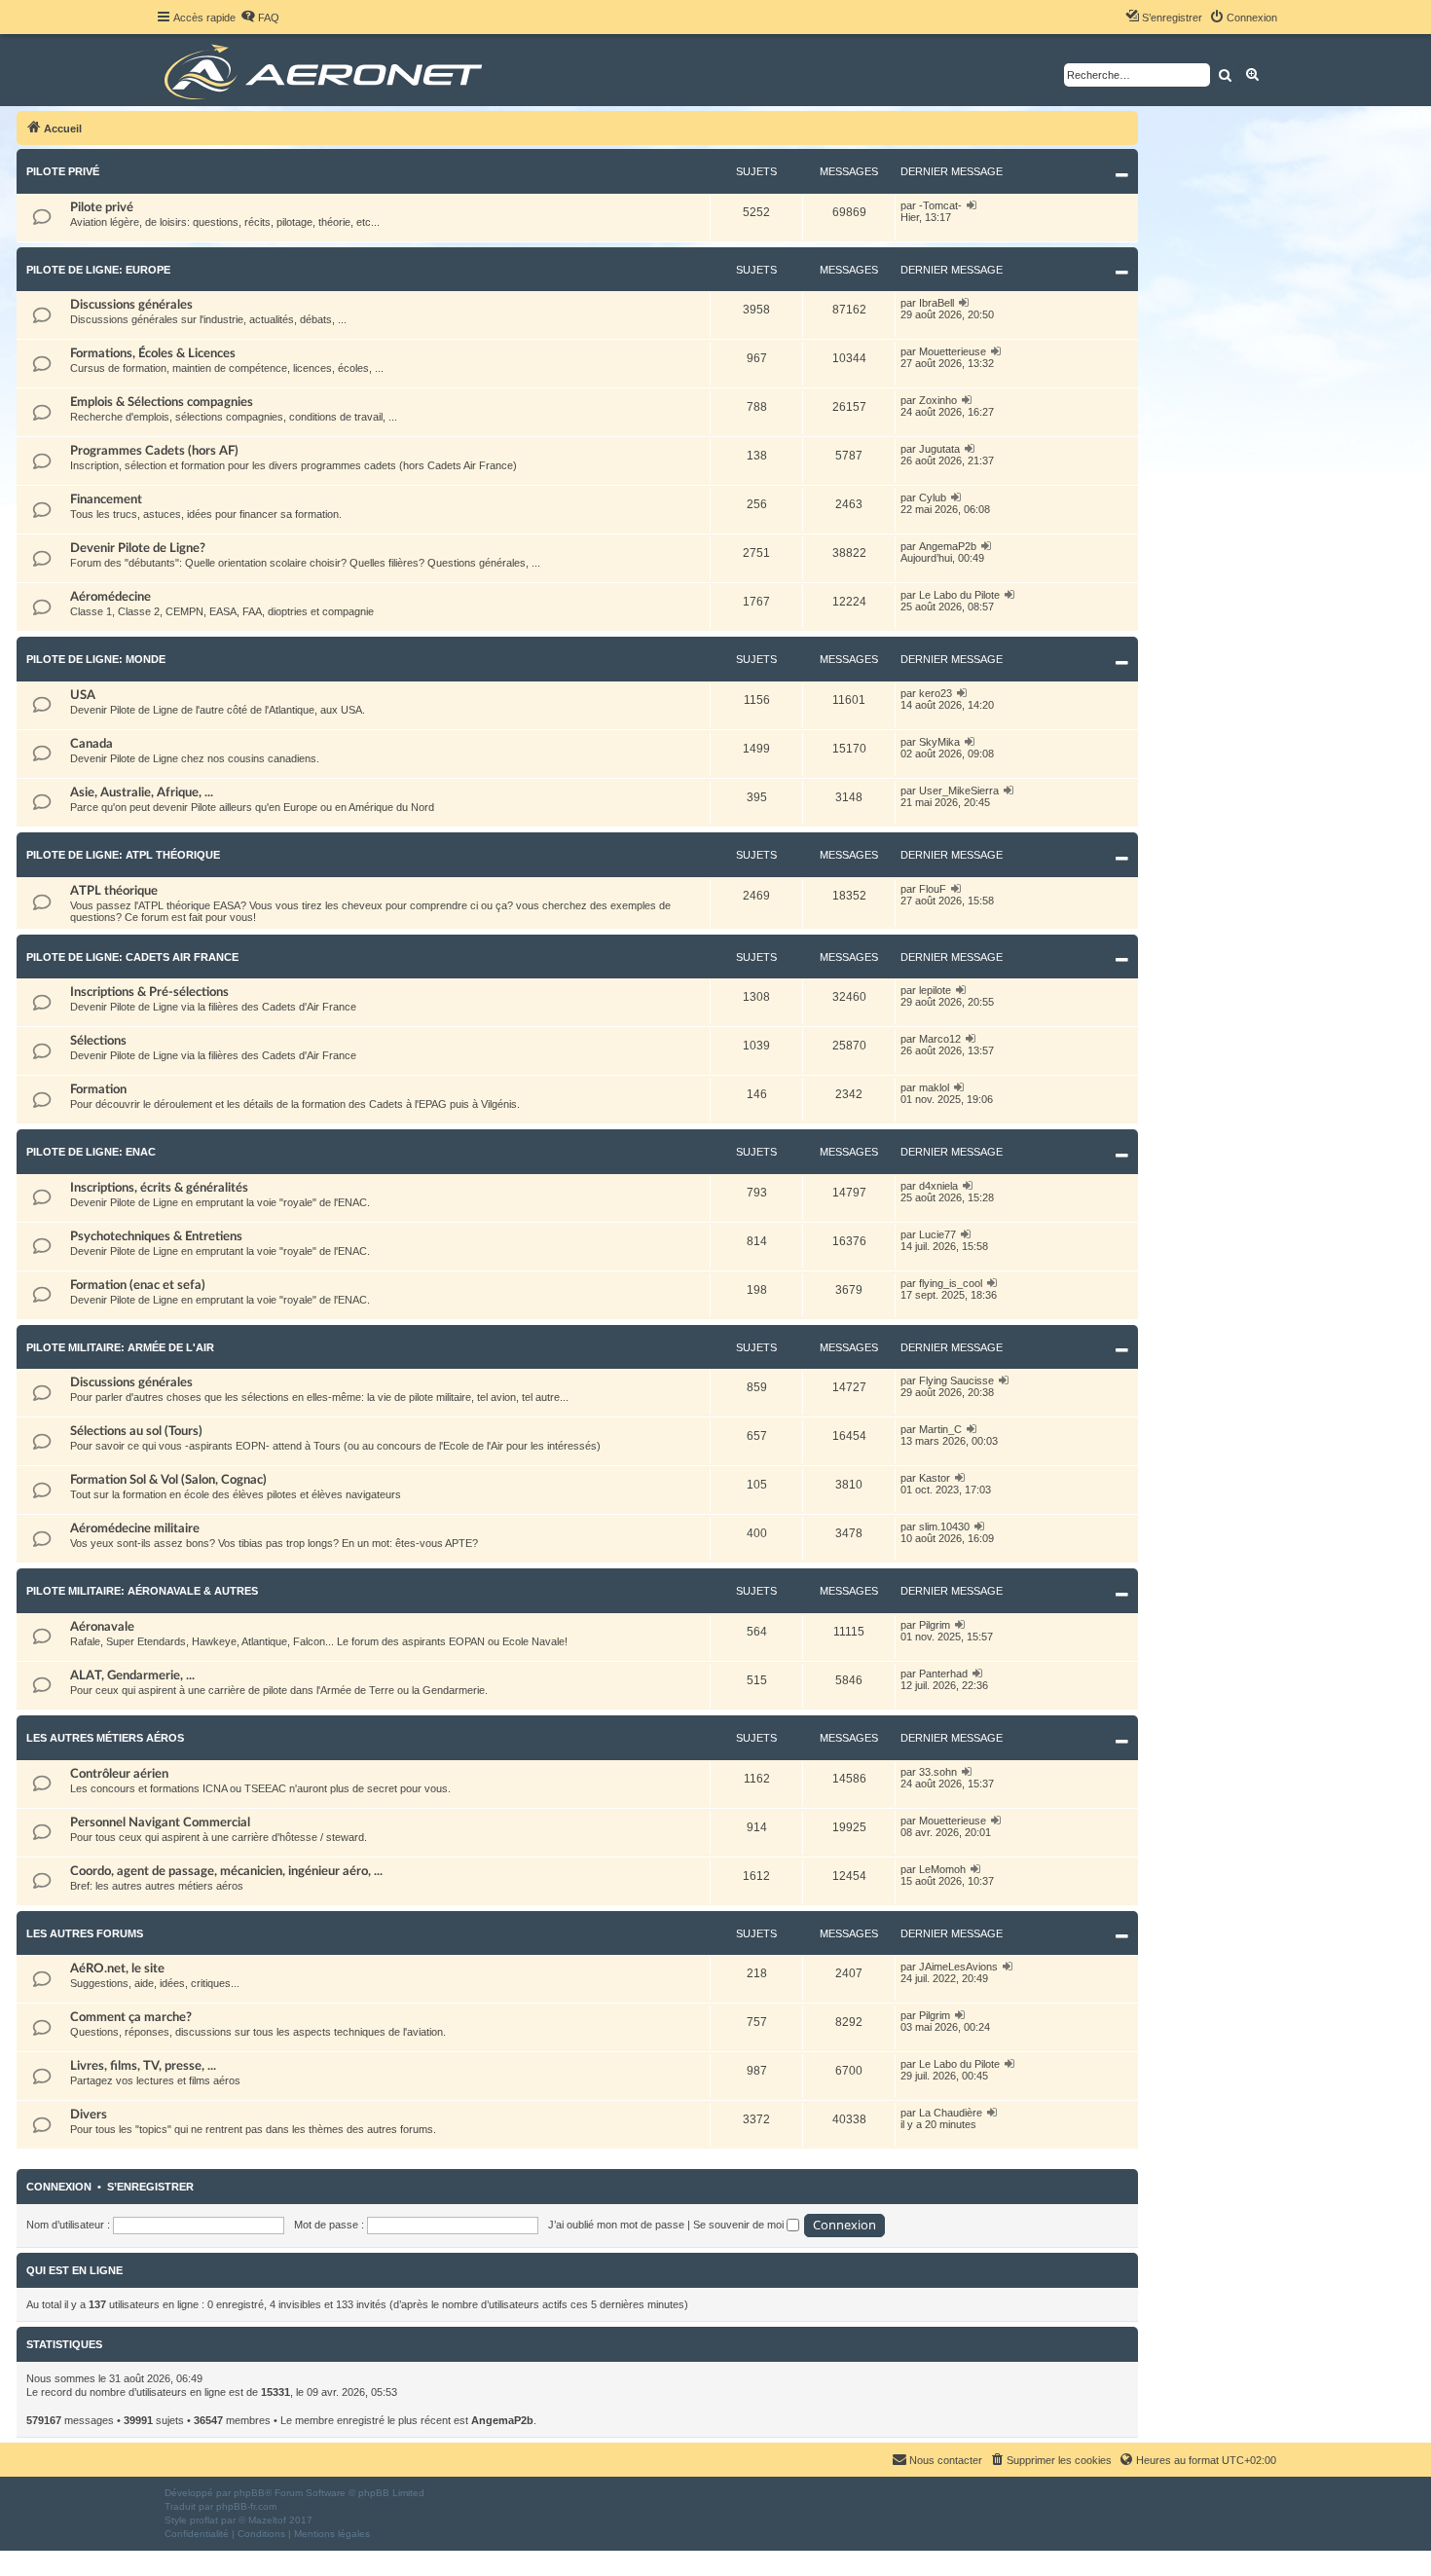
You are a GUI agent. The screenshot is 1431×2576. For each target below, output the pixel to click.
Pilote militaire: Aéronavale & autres (142, 1591)
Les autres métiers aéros (105, 1738)
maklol (934, 1087)
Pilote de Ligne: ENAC (91, 1152)
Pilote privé (63, 171)
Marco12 (940, 1039)
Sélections (98, 1041)
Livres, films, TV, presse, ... (143, 2066)
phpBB (249, 2493)
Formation (98, 1089)
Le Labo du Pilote (959, 595)
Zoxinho (938, 400)
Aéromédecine (110, 597)
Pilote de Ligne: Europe (98, 270)
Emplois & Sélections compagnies (162, 402)
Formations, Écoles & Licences (153, 353)
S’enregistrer (150, 2187)
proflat (204, 2520)
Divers (89, 2115)
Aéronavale (102, 1627)
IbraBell (936, 303)
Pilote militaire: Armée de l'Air (120, 1347)
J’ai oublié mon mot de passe (616, 2225)
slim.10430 (944, 1527)
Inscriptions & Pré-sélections (149, 992)
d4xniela (938, 1186)
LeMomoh (942, 1869)
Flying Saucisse (956, 1380)
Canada (92, 744)
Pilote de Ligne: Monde (96, 659)
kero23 (936, 693)
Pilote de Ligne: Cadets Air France (132, 957)
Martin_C (940, 1429)
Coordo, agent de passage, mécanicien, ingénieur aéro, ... (226, 1871)
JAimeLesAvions (958, 1967)
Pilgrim (935, 1625)
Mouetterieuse (953, 351)
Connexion (59, 2187)
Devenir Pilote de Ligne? (138, 548)
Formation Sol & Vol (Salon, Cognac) (168, 1480)
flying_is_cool (951, 1283)
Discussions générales (131, 305)
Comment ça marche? (131, 2017)
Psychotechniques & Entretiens (156, 1236)
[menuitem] (260, 18)
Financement (106, 499)
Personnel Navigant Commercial (160, 1822)
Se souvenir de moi (740, 2225)
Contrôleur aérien (119, 1774)
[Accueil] (327, 70)
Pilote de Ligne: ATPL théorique (123, 855)
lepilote (935, 990)
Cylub (933, 497)
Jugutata (939, 449)
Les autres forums (85, 1933)
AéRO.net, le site (117, 1969)
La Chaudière (951, 2113)
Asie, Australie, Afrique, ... (142, 792)
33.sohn (938, 1772)
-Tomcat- (940, 205)
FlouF (933, 889)
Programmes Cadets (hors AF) (154, 451)
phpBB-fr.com (246, 2506)
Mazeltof (267, 2520)
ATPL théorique (114, 891)
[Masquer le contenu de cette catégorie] (1122, 175)
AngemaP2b (948, 546)
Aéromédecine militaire (135, 1528)
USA (83, 695)
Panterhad (943, 1674)
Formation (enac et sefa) (138, 1285)
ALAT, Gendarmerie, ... (132, 1675)
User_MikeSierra (959, 791)
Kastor (935, 1478)
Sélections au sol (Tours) (136, 1431)
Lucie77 (937, 1234)
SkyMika (939, 742)
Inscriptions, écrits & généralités (159, 1188)
